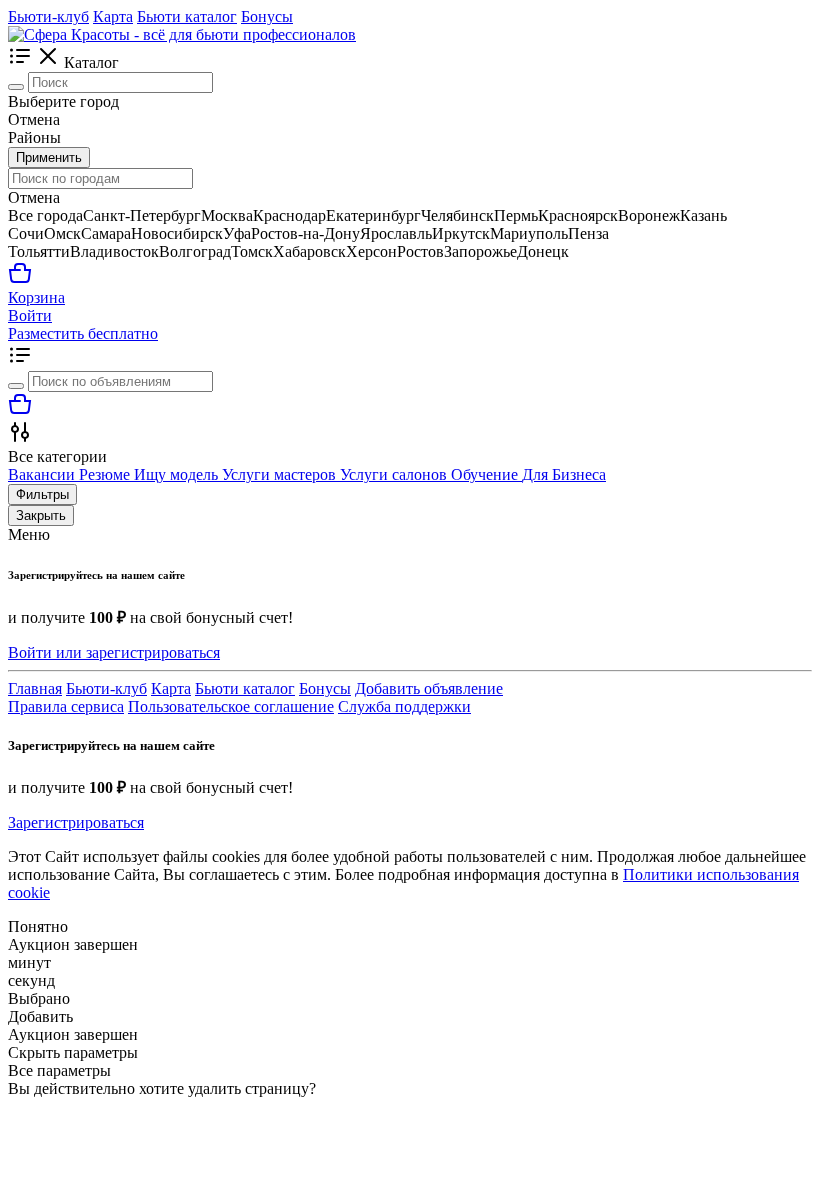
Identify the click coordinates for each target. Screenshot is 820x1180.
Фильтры (42, 494)
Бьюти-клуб (48, 16)
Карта (113, 16)
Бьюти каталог (187, 16)
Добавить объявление (429, 688)
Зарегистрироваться (76, 822)
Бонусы (267, 16)
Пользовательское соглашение (231, 706)
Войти (30, 315)
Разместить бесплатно (83, 333)
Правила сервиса (66, 706)
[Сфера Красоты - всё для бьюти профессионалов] (182, 34)
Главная (35, 688)
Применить (49, 157)
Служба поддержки (404, 706)
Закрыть (41, 515)
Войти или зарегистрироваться (114, 652)
